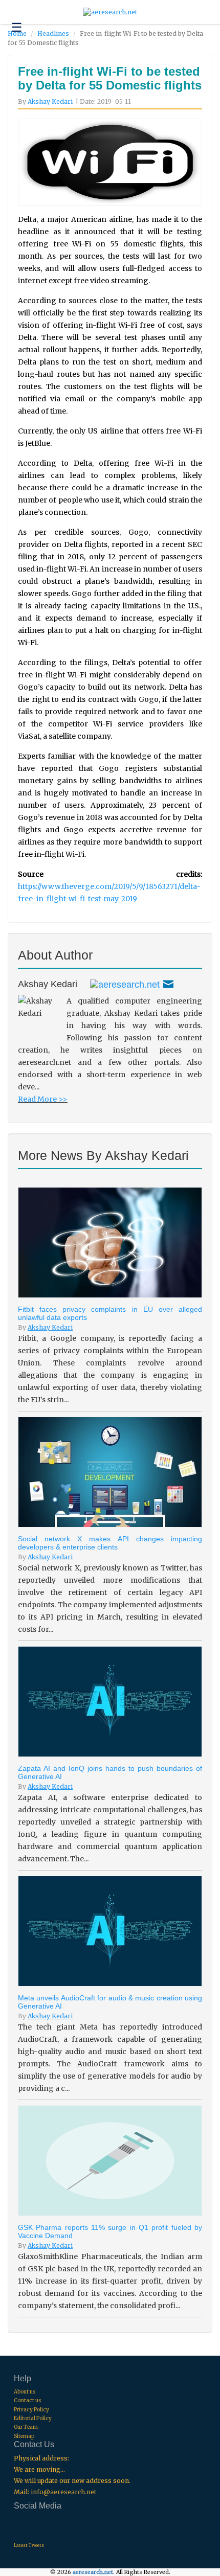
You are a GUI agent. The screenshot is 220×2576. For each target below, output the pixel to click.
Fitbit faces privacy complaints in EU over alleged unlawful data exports (110, 1313)
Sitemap (24, 2436)
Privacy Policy (31, 2410)
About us (25, 2392)
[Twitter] (125, 984)
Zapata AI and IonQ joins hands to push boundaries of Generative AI (110, 1772)
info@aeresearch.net (63, 2492)
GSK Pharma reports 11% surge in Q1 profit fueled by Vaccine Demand (110, 2231)
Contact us (28, 2400)
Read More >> (43, 1099)
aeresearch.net (93, 2572)
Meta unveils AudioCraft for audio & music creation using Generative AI (110, 2002)
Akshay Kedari (50, 101)
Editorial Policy (33, 2418)
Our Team (26, 2427)
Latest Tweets (29, 2545)
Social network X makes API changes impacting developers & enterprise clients (110, 1543)
